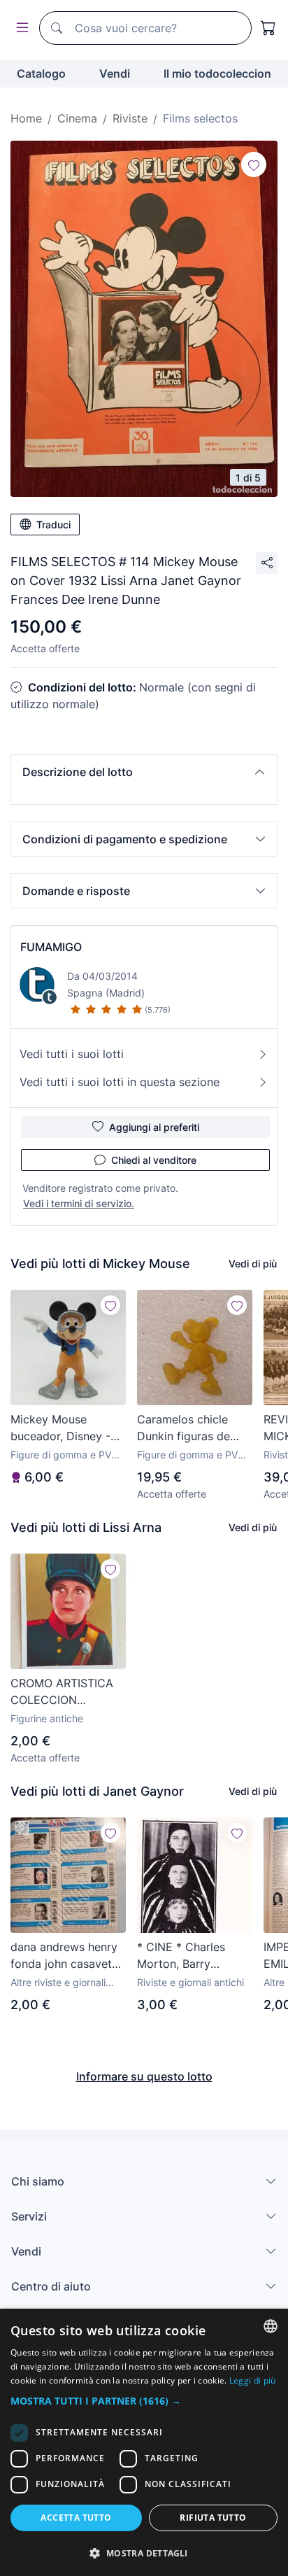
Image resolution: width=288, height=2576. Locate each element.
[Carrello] (268, 28)
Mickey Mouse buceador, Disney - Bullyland (60, 1428)
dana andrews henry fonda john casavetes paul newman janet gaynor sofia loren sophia (67, 1956)
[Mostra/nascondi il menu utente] (20, 28)
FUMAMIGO (51, 947)
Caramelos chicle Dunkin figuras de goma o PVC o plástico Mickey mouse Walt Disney (187, 1428)
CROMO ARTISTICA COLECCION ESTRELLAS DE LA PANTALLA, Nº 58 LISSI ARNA (62, 1692)
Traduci (53, 525)
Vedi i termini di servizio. (79, 1203)
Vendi (115, 73)
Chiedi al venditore (154, 1160)
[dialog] (144, 2442)
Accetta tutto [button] (76, 2518)
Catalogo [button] (41, 73)
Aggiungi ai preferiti (154, 1127)
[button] (144, 772)
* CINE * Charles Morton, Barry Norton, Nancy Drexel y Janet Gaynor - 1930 (195, 1956)
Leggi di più (253, 2380)
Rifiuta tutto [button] (213, 2518)
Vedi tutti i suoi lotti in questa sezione (120, 1082)
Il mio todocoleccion (217, 73)
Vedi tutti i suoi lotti (72, 1054)
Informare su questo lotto (144, 2076)
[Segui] (254, 164)
